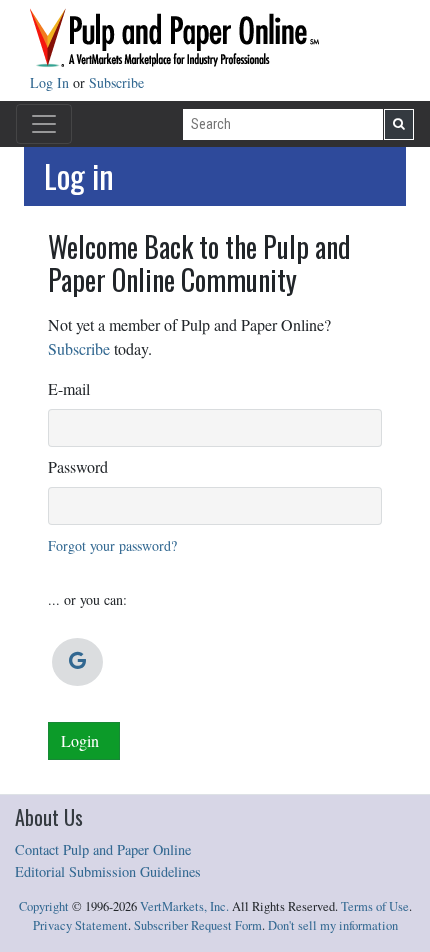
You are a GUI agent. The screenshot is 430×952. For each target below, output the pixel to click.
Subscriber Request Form (198, 925)
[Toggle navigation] (44, 124)
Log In (51, 82)
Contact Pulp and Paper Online (103, 849)
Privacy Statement (80, 925)
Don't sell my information (333, 925)
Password (78, 466)
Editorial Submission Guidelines (108, 871)
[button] (77, 662)
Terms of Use (375, 906)
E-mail (69, 388)
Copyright (44, 906)
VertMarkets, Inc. (184, 906)
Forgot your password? (112, 545)
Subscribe (116, 82)
